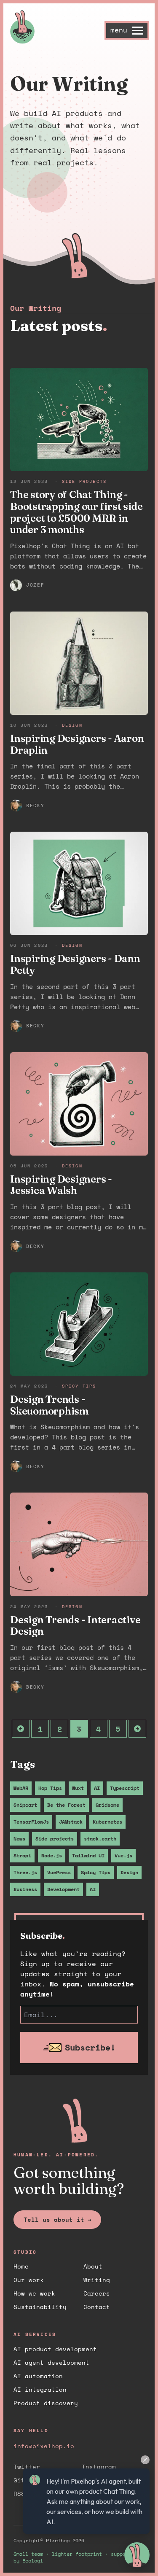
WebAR (21, 1788)
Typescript (125, 1788)
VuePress (59, 1872)
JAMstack (71, 1822)
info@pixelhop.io (44, 2446)
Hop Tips (50, 1788)
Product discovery (46, 2403)
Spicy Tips (96, 1872)
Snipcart (25, 1805)
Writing (97, 2280)
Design (129, 1872)
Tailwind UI (88, 1855)
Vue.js (123, 1855)
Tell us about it (57, 2219)
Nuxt (78, 1788)
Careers (97, 2293)
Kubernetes (107, 1822)
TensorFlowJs (31, 1822)
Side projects (55, 1839)
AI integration (40, 2389)
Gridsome (107, 1805)
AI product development (55, 2349)
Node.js (52, 1855)
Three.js (25, 1872)
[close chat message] (145, 2460)
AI (97, 1788)
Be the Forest (66, 1805)
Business (25, 1889)
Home (21, 2266)
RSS (19, 2494)
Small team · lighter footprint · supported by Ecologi (75, 2557)
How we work (34, 2293)
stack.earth (100, 1839)
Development (63, 1889)
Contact (97, 2307)
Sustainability (40, 2307)
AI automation (38, 2376)
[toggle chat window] (137, 2555)
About (93, 2266)
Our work (29, 2280)
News (19, 1839)
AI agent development (51, 2362)
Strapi (22, 1855)
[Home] (63, 27)
